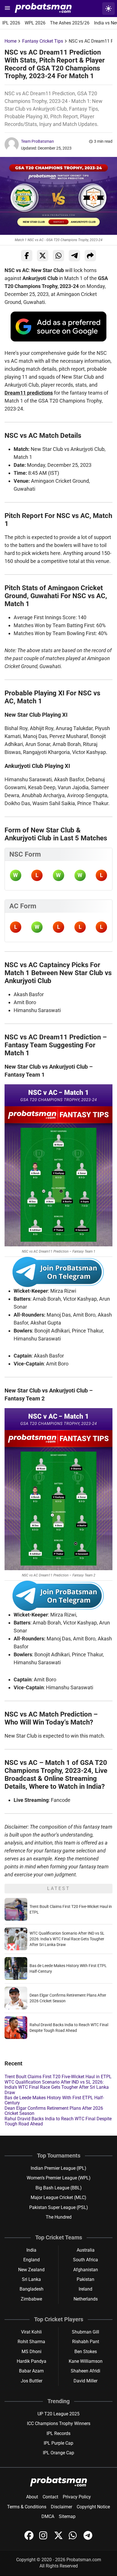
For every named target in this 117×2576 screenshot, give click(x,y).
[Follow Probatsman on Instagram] (44, 2538)
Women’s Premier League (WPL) (59, 2178)
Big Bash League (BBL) (59, 2188)
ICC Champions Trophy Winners (59, 2423)
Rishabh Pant (86, 2342)
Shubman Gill (85, 2332)
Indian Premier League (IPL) (58, 2168)
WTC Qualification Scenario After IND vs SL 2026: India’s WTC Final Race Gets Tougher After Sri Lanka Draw (67, 1939)
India (31, 2250)
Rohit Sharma (31, 2342)
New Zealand (31, 2270)
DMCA (48, 2516)
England (32, 2260)
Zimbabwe (31, 2299)
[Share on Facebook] (27, 256)
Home (11, 41)
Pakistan (85, 2279)
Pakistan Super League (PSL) (59, 2207)
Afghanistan (86, 2270)
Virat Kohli (31, 2332)
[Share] (90, 256)
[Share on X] (43, 256)
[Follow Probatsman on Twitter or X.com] (59, 2538)
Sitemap (67, 2516)
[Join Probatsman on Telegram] (88, 2538)
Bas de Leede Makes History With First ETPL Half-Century (54, 2100)
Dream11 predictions (29, 393)
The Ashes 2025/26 (70, 23)
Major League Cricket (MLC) (58, 2197)
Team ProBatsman (37, 141)
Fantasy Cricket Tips (43, 41)
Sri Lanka (31, 2279)
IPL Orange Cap (58, 2453)
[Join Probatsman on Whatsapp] (74, 2538)
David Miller (85, 2381)
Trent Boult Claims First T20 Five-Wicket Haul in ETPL (58, 2077)
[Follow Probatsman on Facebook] (30, 2538)
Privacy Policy (77, 2497)
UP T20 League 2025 (58, 2414)
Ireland (85, 2289)
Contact (50, 2497)
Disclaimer (61, 2507)
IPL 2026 (11, 23)
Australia (86, 2250)
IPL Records (58, 2433)
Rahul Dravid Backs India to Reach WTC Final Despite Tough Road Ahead (58, 2121)
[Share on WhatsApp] (58, 256)
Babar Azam (31, 2371)
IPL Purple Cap (58, 2443)
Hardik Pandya (32, 2361)
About (32, 2497)
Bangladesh (32, 2289)
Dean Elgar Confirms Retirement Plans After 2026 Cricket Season (54, 2111)
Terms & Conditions (27, 2507)
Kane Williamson (86, 2361)
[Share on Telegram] (74, 256)
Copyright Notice (93, 2507)
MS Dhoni (32, 2352)
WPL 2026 (35, 23)
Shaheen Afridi (85, 2371)
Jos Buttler (32, 2381)
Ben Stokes (86, 2352)
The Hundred (59, 2217)
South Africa (85, 2260)
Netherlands (86, 2299)
